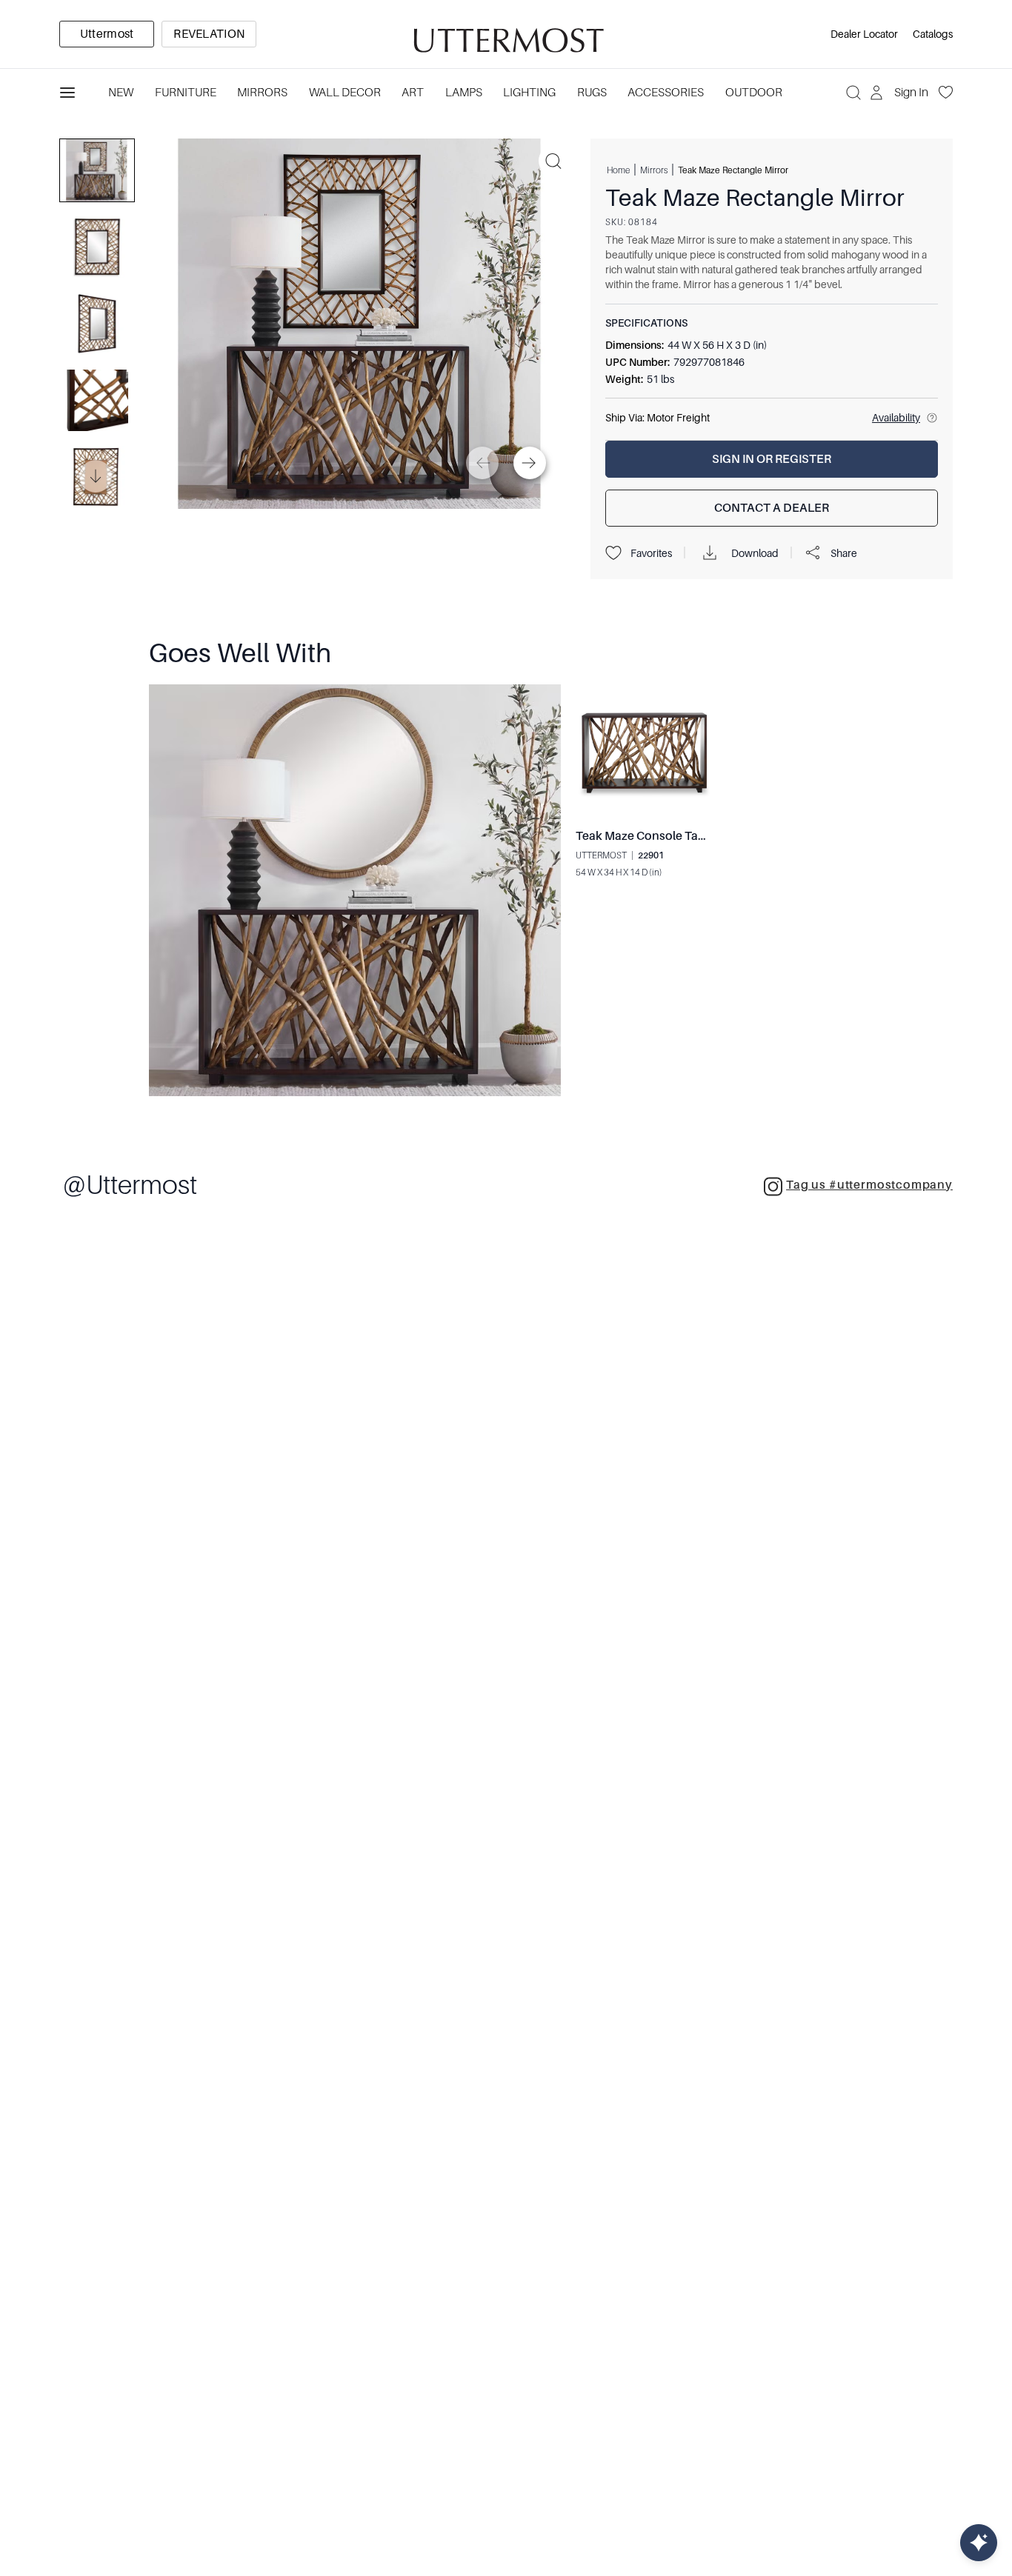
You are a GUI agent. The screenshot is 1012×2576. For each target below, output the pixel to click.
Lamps (464, 93)
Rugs (592, 93)
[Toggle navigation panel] (67, 93)
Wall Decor (345, 93)
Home (618, 170)
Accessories (666, 93)
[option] (107, 34)
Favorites (651, 553)
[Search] (853, 93)
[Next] (530, 463)
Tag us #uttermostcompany (869, 1185)
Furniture (186, 93)
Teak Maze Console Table (645, 836)
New (121, 93)
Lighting (529, 93)
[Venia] (506, 34)
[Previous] (482, 463)
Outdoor (754, 93)
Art (413, 93)
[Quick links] (979, 2543)
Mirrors (262, 93)
